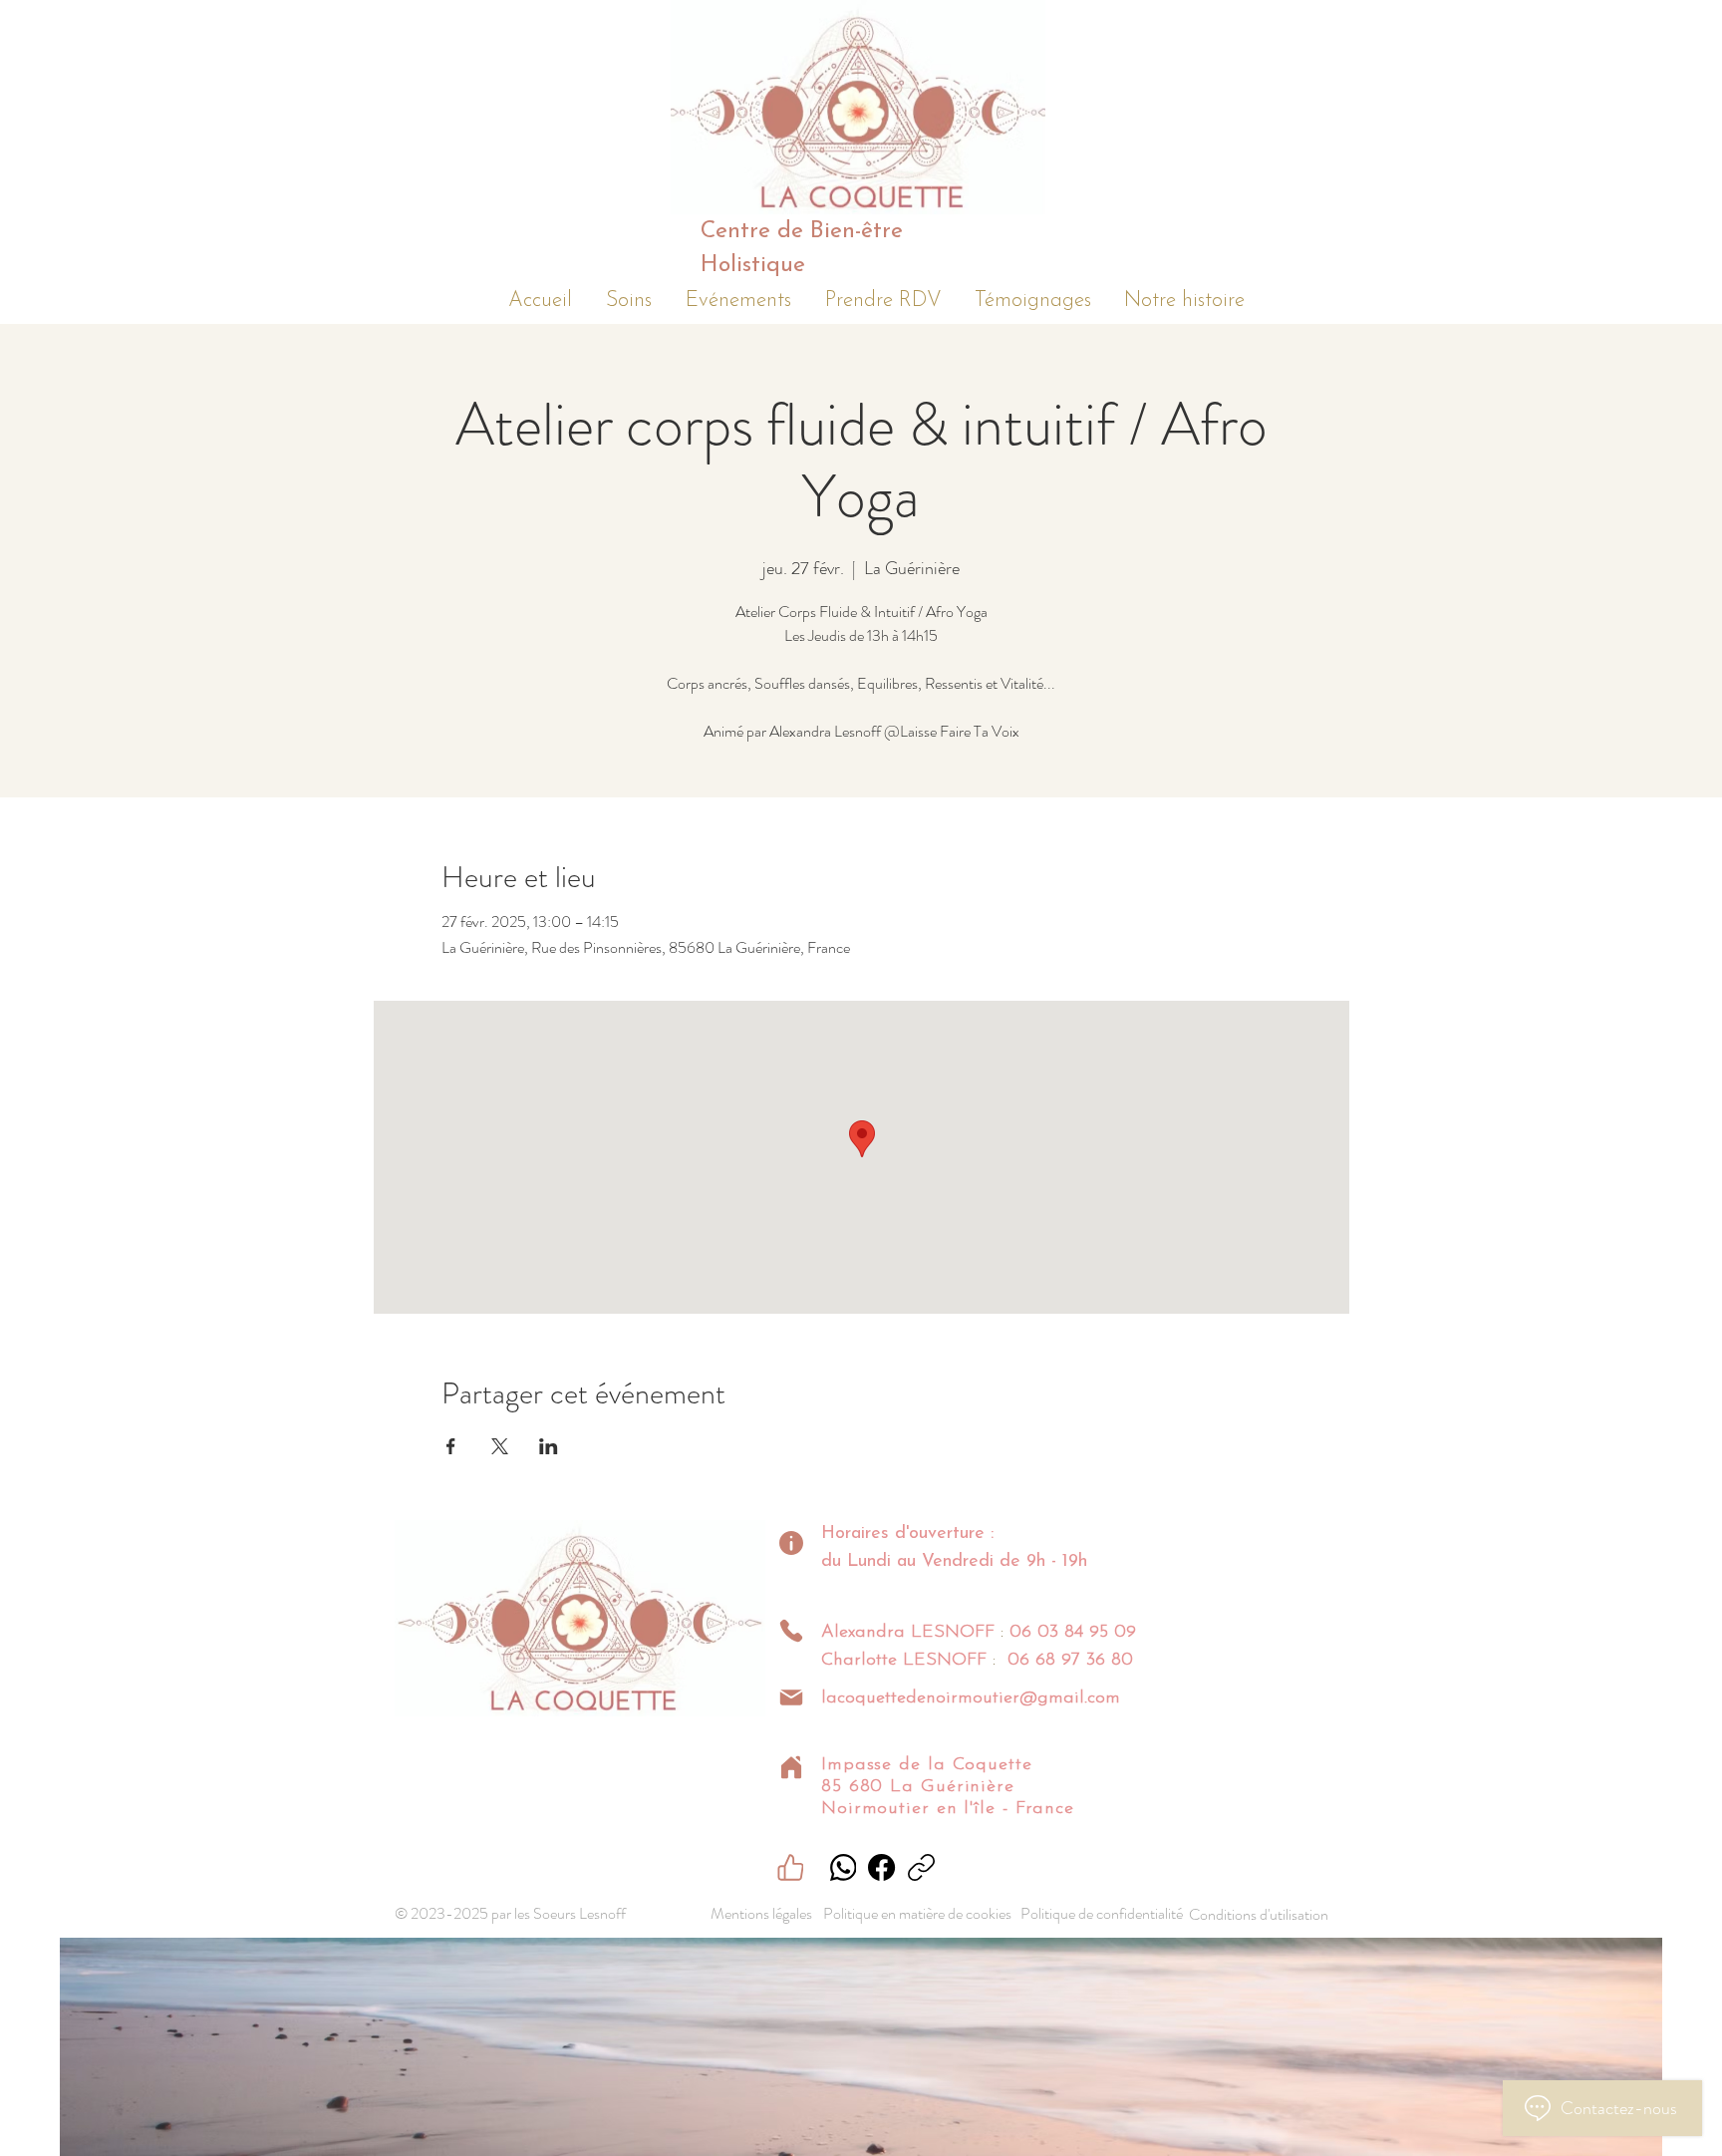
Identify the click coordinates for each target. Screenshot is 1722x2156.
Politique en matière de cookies (919, 1913)
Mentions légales (761, 1913)
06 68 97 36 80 (1070, 1661)
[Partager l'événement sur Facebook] (451, 1446)
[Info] (791, 1543)
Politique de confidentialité (1102, 1913)
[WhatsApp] (843, 1867)
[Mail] (791, 1697)
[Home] (791, 1767)
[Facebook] (881, 1867)
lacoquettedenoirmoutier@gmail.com (971, 1698)
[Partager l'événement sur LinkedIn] (549, 1446)
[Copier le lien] (921, 1867)
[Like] (790, 1867)
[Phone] (791, 1631)
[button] (629, 297)
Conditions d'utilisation (1259, 1914)
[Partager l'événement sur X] (500, 1446)
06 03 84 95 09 (1073, 1633)
